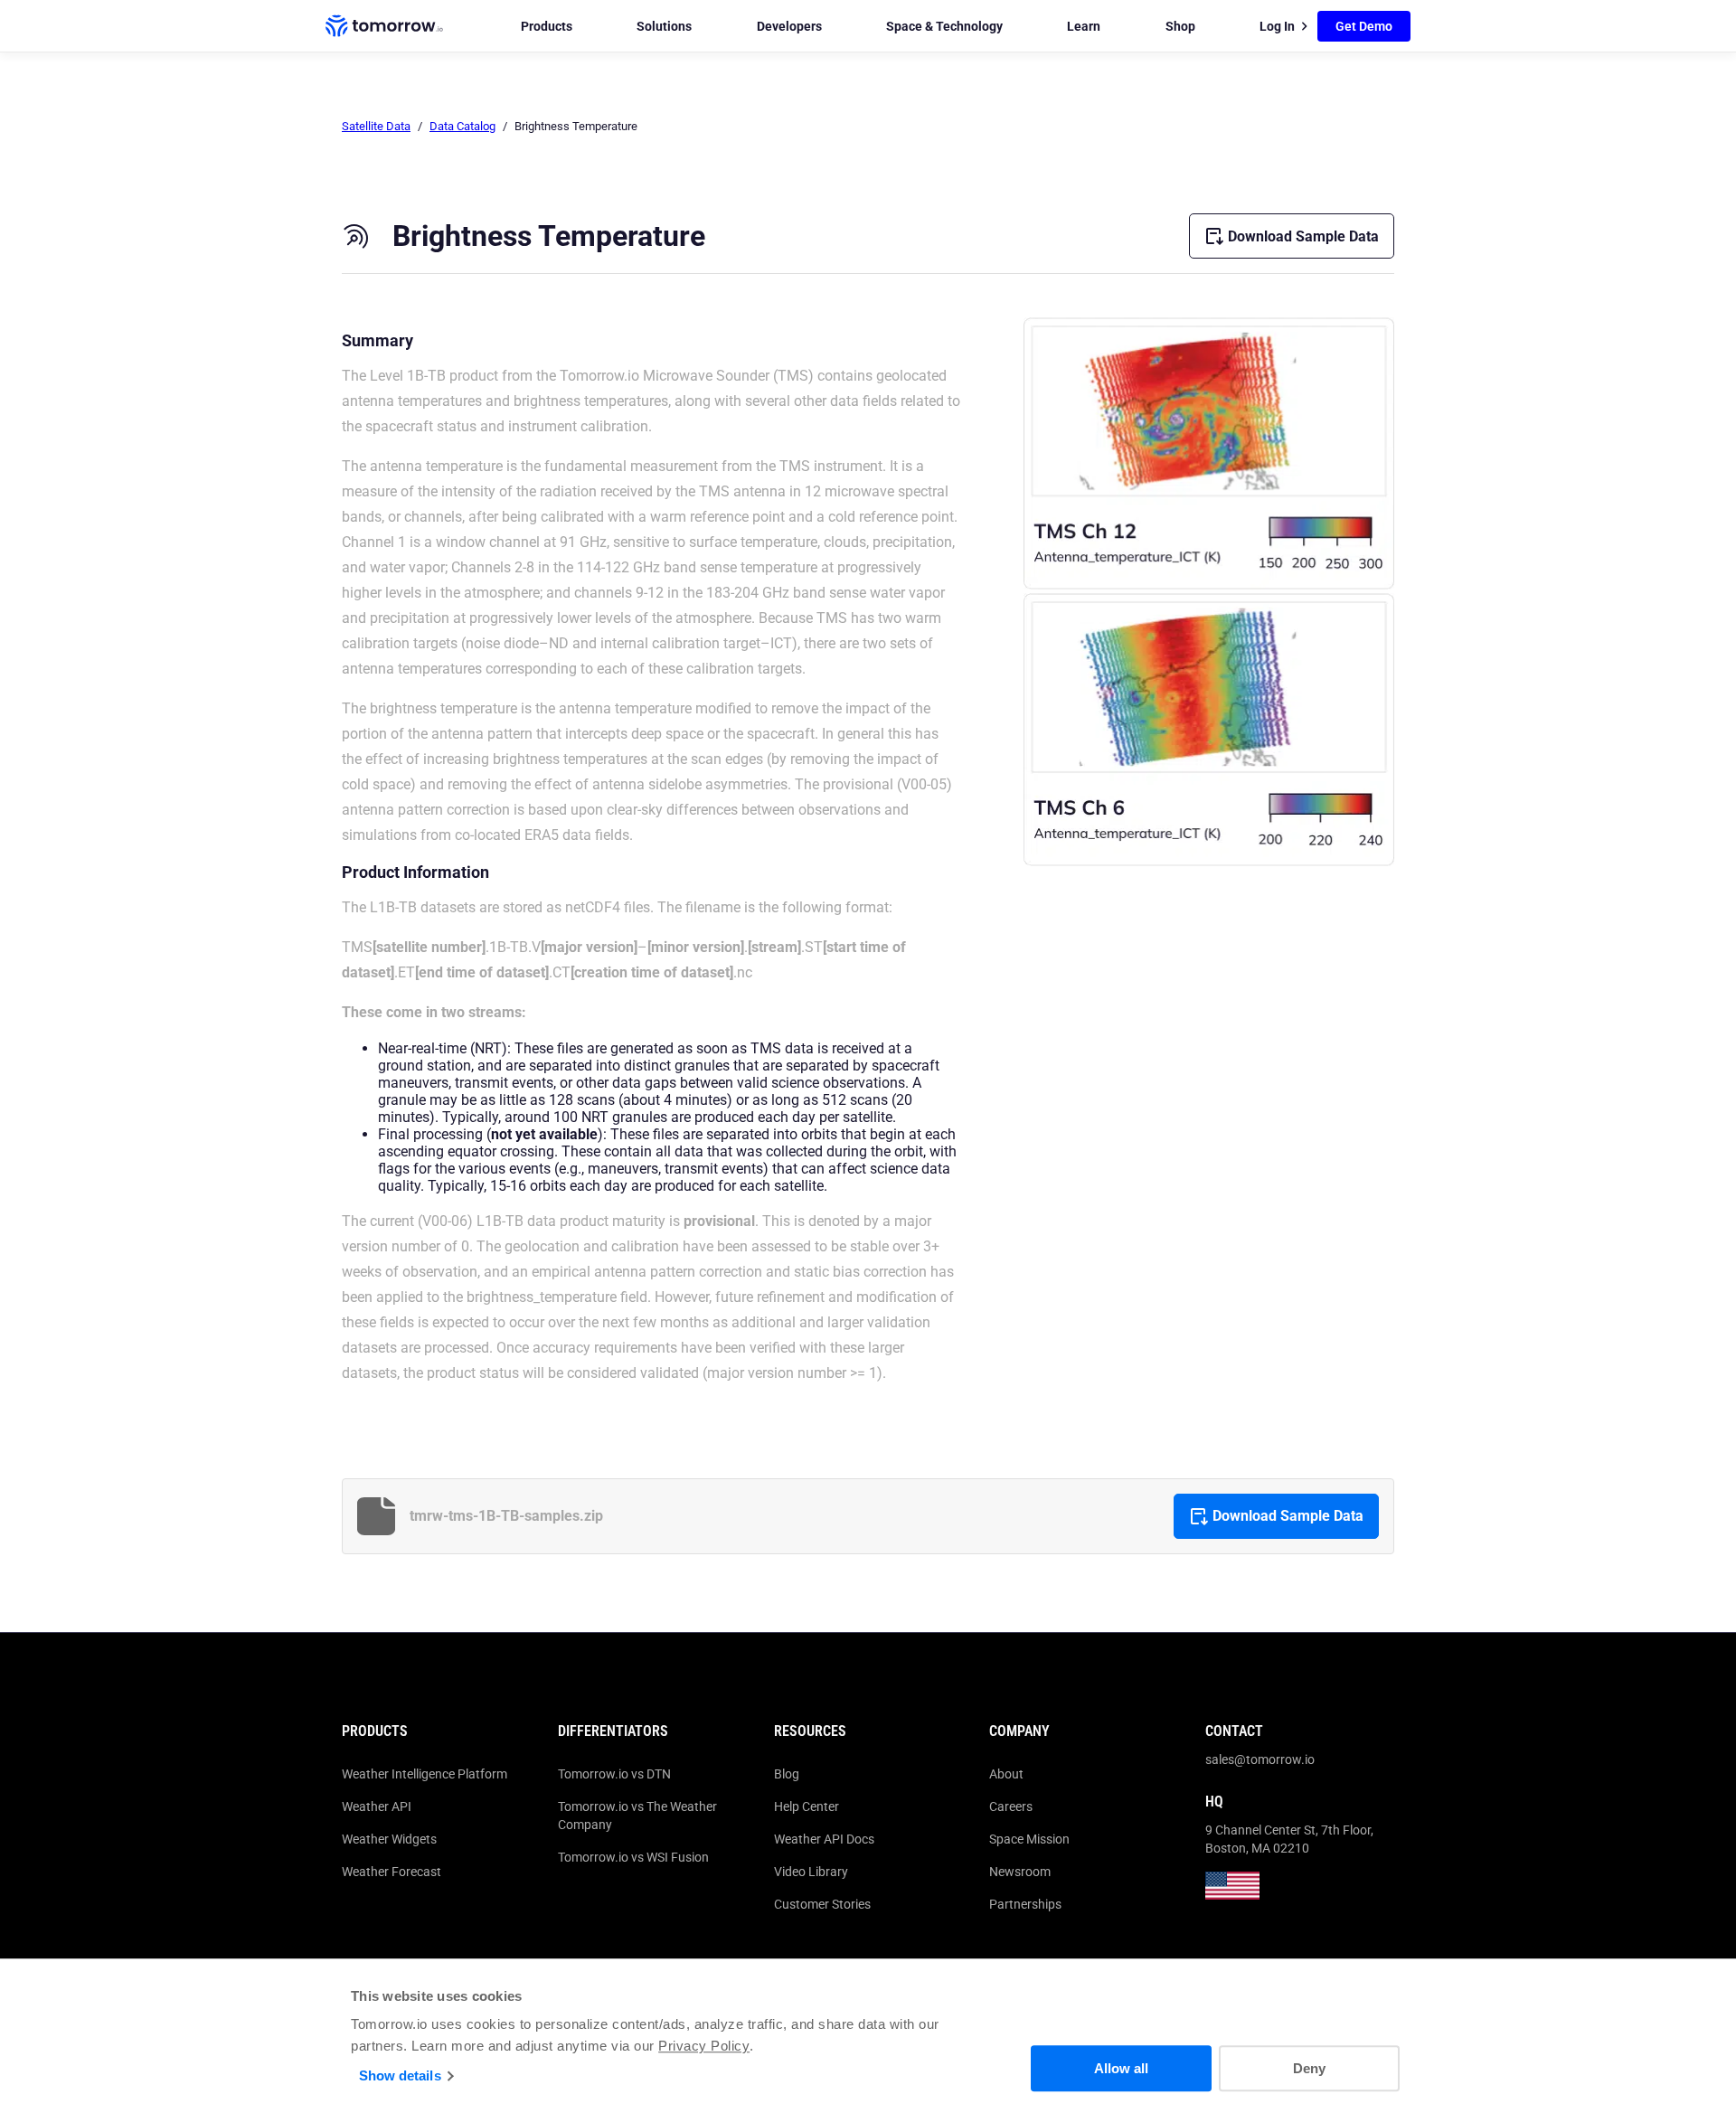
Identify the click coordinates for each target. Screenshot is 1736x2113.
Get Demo (1364, 26)
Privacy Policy (704, 2046)
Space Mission (1029, 1839)
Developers (789, 26)
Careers (1011, 1806)
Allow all (1121, 2068)
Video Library (811, 1872)
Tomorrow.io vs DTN (614, 1774)
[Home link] (384, 26)
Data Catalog (462, 126)
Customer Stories (822, 1904)
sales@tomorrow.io (1260, 1759)
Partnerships (1025, 1904)
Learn (1084, 26)
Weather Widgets (389, 1839)
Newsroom (1020, 1872)
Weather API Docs (824, 1839)
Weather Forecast (392, 1872)
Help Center (807, 1806)
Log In (1277, 26)
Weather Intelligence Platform (425, 1774)
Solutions (664, 26)
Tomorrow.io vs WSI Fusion (633, 1857)
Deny (1309, 2068)
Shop (1180, 26)
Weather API (377, 1806)
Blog (787, 1774)
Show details (400, 2075)
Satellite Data (376, 126)
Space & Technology (944, 26)
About (1006, 1774)
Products (547, 26)
